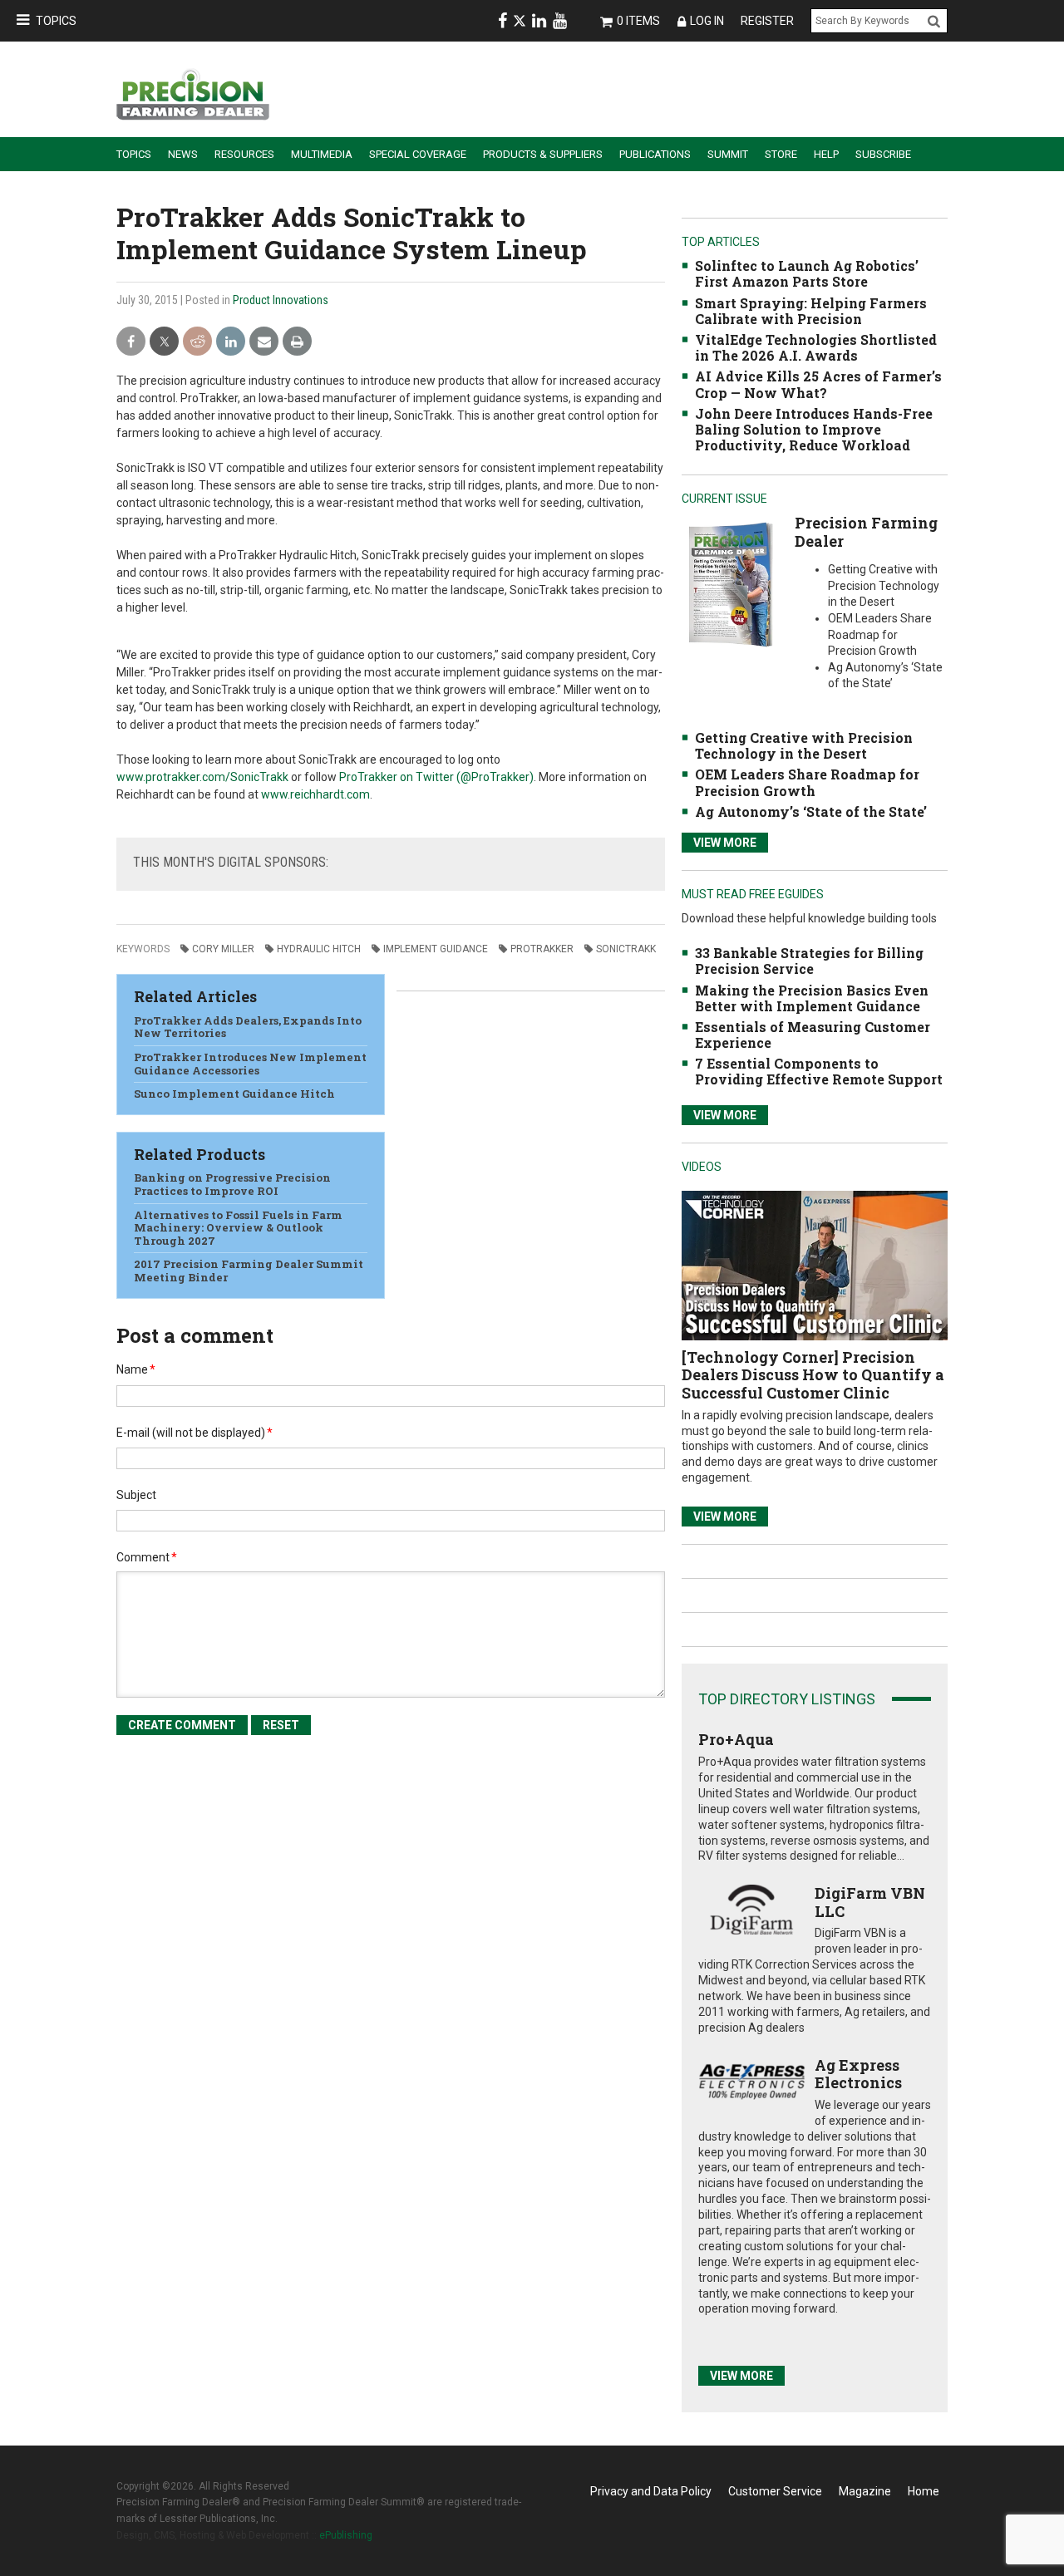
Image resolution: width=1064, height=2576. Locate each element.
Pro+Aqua (736, 1739)
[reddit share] (197, 342)
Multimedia (322, 154)
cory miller (223, 949)
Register (767, 21)
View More (725, 843)
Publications (655, 154)
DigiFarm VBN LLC (870, 1902)
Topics (56, 21)
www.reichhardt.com (315, 794)
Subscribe (883, 154)
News (183, 154)
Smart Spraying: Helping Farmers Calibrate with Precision (811, 311)
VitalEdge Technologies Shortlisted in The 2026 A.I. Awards (816, 347)
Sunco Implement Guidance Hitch (234, 1094)
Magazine (865, 2491)
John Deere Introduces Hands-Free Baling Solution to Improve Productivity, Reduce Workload (814, 429)
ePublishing (346, 2535)
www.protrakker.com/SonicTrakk (202, 777)
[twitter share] (164, 342)
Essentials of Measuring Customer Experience (813, 1035)
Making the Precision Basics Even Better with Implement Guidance (812, 998)
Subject (136, 1495)
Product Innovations (281, 300)
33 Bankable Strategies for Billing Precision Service (809, 961)
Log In (707, 21)
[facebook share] (131, 342)
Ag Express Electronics (858, 2074)
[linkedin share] (231, 342)
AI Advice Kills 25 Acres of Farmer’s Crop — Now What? (818, 384)
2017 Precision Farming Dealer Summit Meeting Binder (249, 1271)
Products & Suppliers (543, 154)
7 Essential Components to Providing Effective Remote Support (819, 1071)
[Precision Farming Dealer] (730, 584)
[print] (297, 342)
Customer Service (775, 2491)
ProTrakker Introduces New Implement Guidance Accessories (250, 1064)
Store (781, 154)
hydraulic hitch (319, 949)
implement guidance (436, 949)
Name (136, 1369)
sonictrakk (626, 949)
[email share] (264, 342)
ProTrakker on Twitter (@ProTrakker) (436, 777)
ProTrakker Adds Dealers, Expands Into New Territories (248, 1027)
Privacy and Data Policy (651, 2491)
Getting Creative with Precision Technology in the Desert (804, 745)
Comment (147, 1557)
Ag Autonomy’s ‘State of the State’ (811, 811)
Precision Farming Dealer (866, 532)
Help (826, 154)
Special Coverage (418, 154)
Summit (728, 154)
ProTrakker (542, 949)
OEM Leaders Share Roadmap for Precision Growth (807, 782)
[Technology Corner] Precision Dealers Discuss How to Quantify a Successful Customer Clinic (813, 1375)
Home (924, 2491)
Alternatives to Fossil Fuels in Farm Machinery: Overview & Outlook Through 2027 (238, 1228)
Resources (244, 154)
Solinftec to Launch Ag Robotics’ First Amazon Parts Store (807, 273)
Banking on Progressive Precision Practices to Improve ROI (232, 1184)
